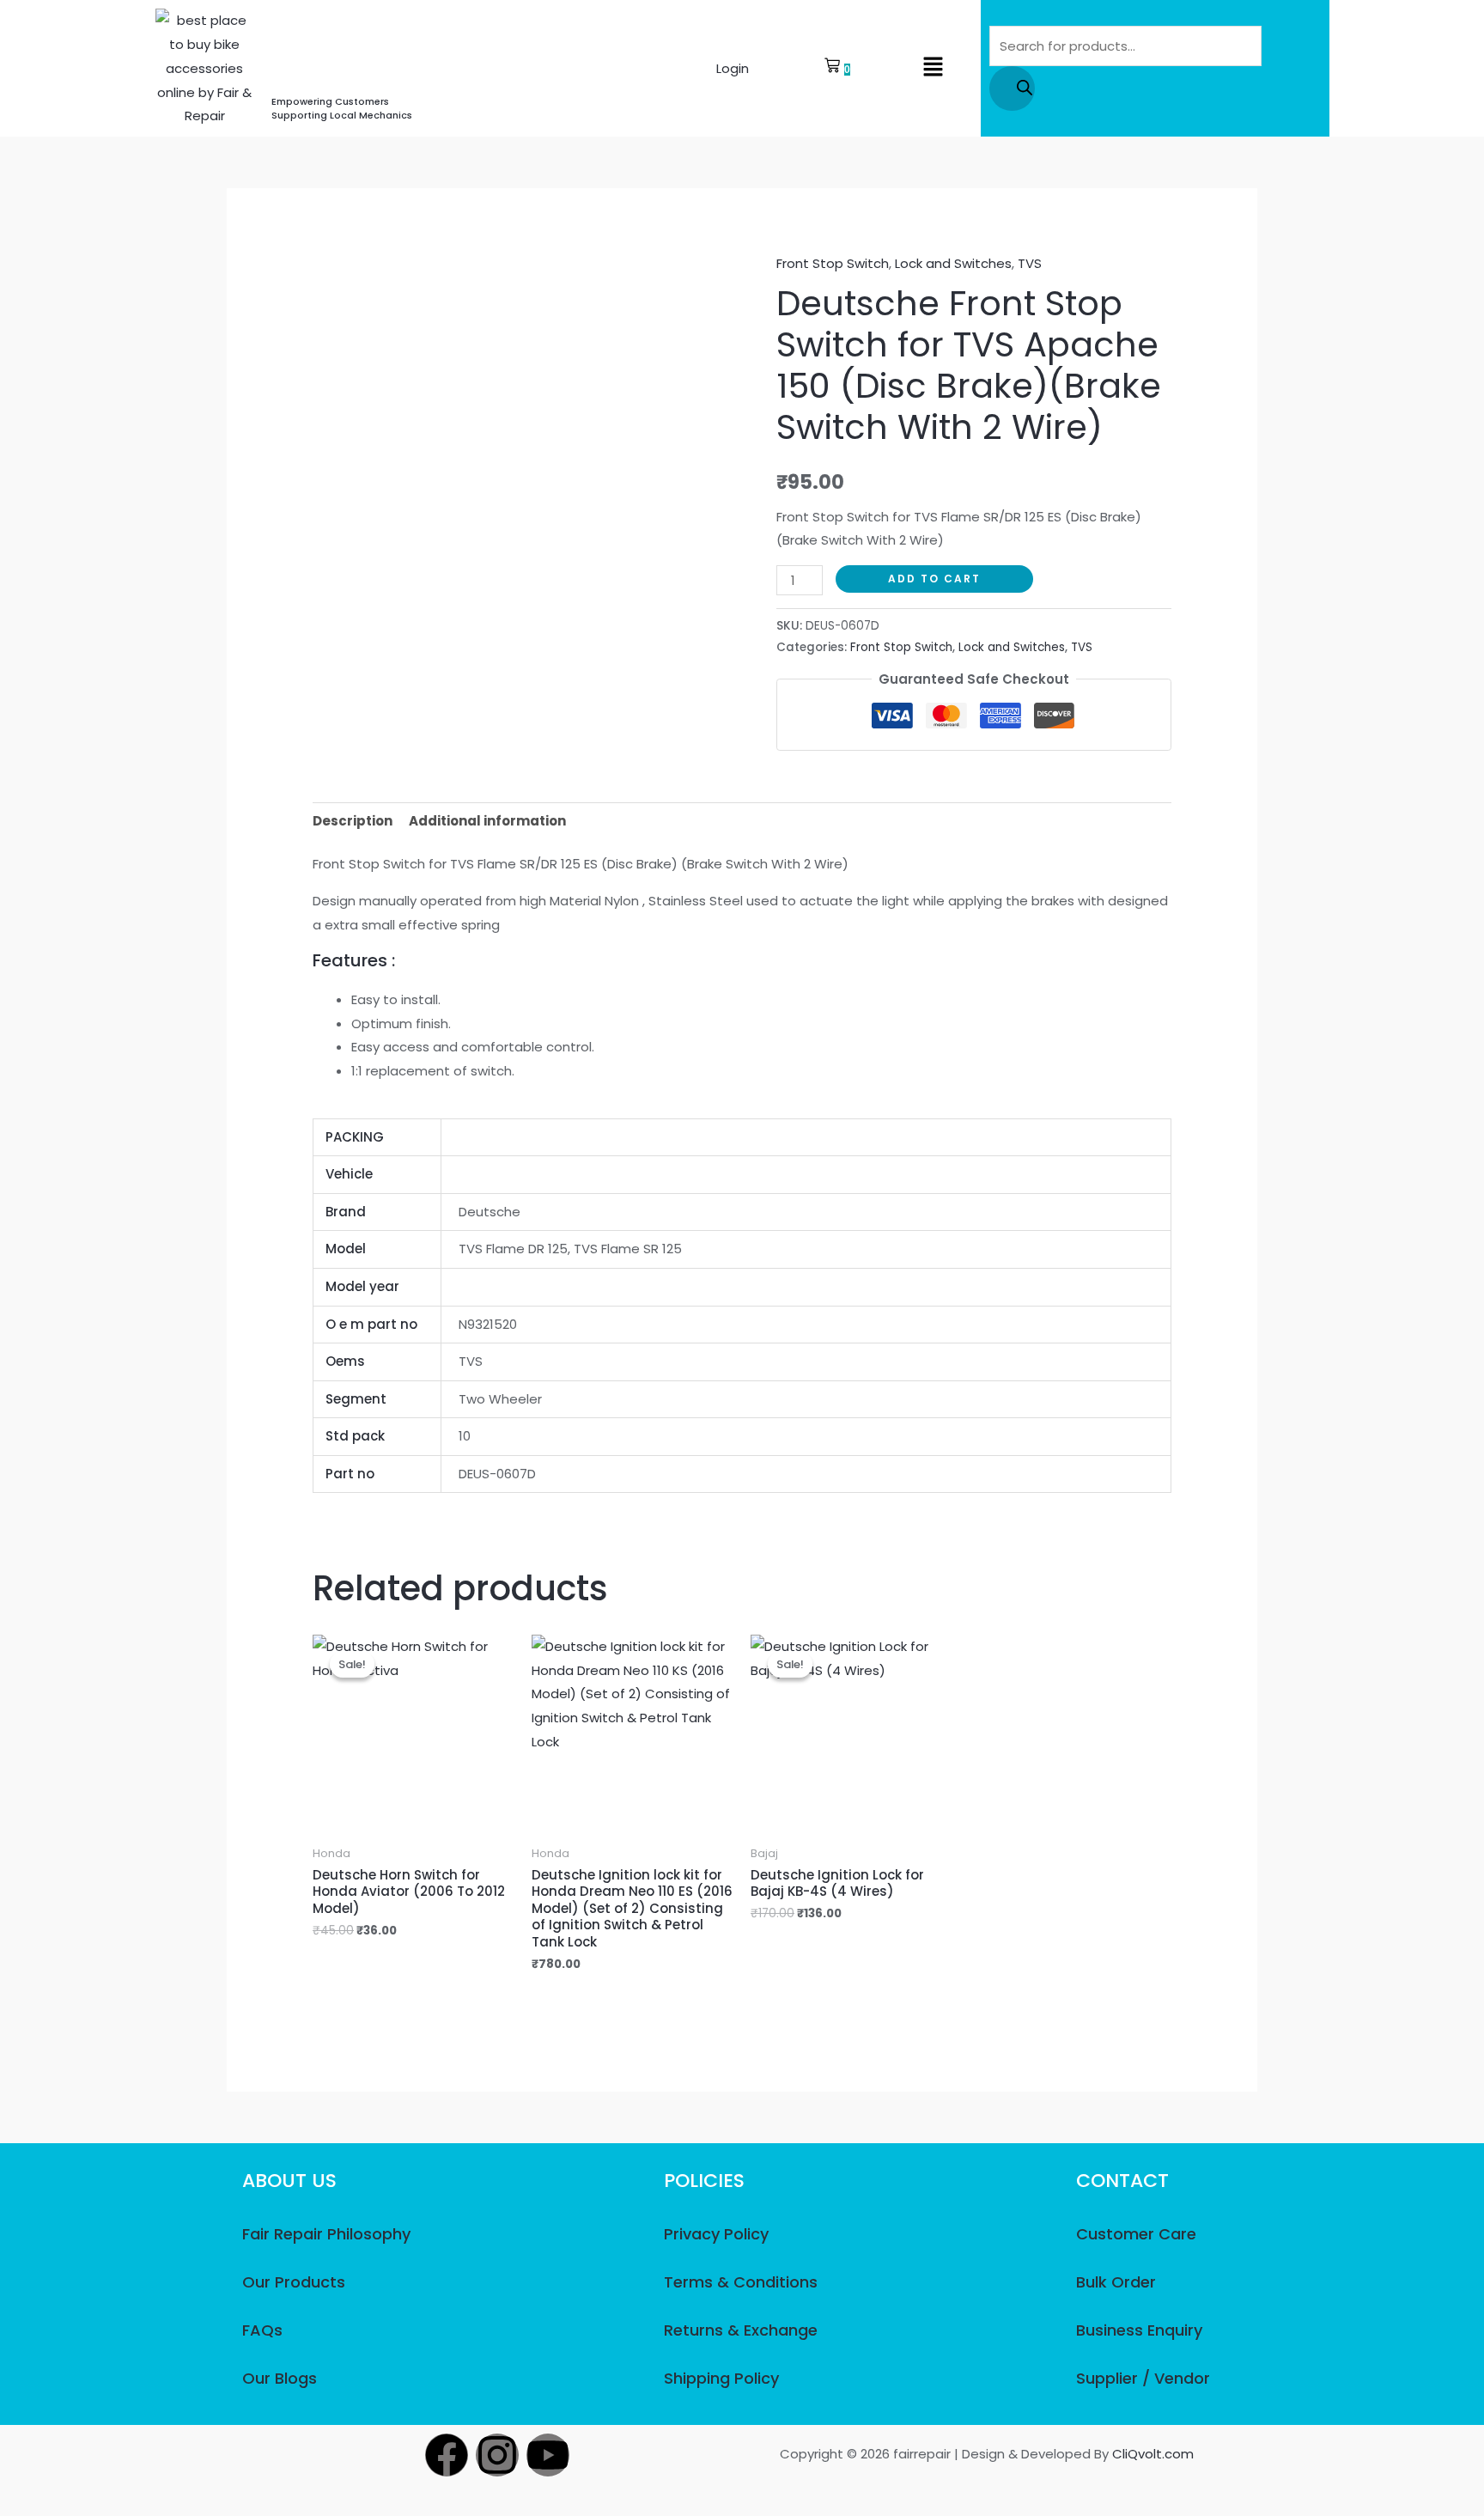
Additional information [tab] (487, 821)
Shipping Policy (721, 2378)
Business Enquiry (1139, 2330)
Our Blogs (280, 2378)
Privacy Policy (716, 2234)
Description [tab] (353, 821)
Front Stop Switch (833, 263)
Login (733, 68)
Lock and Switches (953, 263)
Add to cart (934, 579)
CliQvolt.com (1153, 2454)
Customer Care (1136, 2234)
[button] (933, 68)
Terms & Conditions (741, 2282)
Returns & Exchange (741, 2330)
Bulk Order (1116, 2282)
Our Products (294, 2282)
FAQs (262, 2330)
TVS (1030, 263)
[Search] (1012, 88)
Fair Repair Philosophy (326, 2234)
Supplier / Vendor (1143, 2378)
